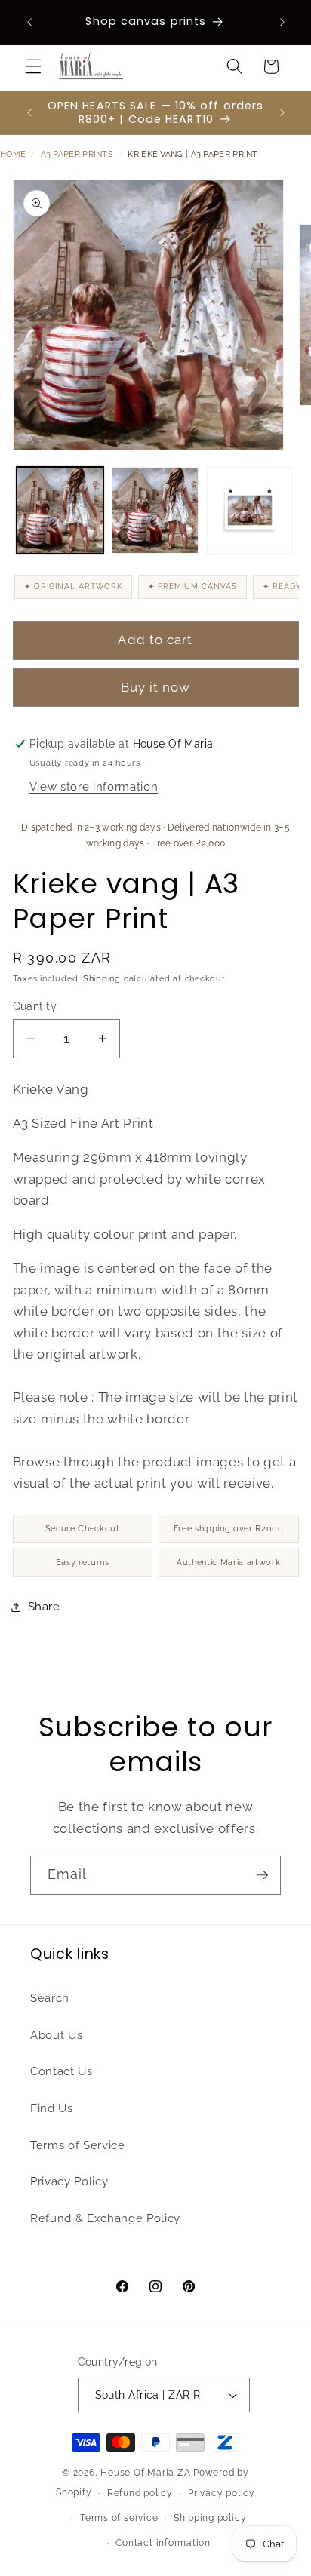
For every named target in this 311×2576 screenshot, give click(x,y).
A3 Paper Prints (77, 154)
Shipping (102, 979)
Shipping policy (210, 2518)
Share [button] (44, 1607)
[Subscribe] (262, 1875)
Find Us (52, 2108)
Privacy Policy (69, 2181)
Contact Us (62, 2071)
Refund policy (140, 2493)
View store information (94, 787)
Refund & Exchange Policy (105, 2218)
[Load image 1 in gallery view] (60, 510)
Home (13, 154)
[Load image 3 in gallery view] (250, 510)
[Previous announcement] (29, 22)
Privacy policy (222, 2493)
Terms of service (119, 2518)
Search (50, 1998)
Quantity (35, 1006)
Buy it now (156, 687)
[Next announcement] (282, 22)
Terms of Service (78, 2145)
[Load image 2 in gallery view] (155, 510)
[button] (33, 66)
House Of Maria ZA (145, 2473)
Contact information (163, 2543)
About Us (56, 2035)
